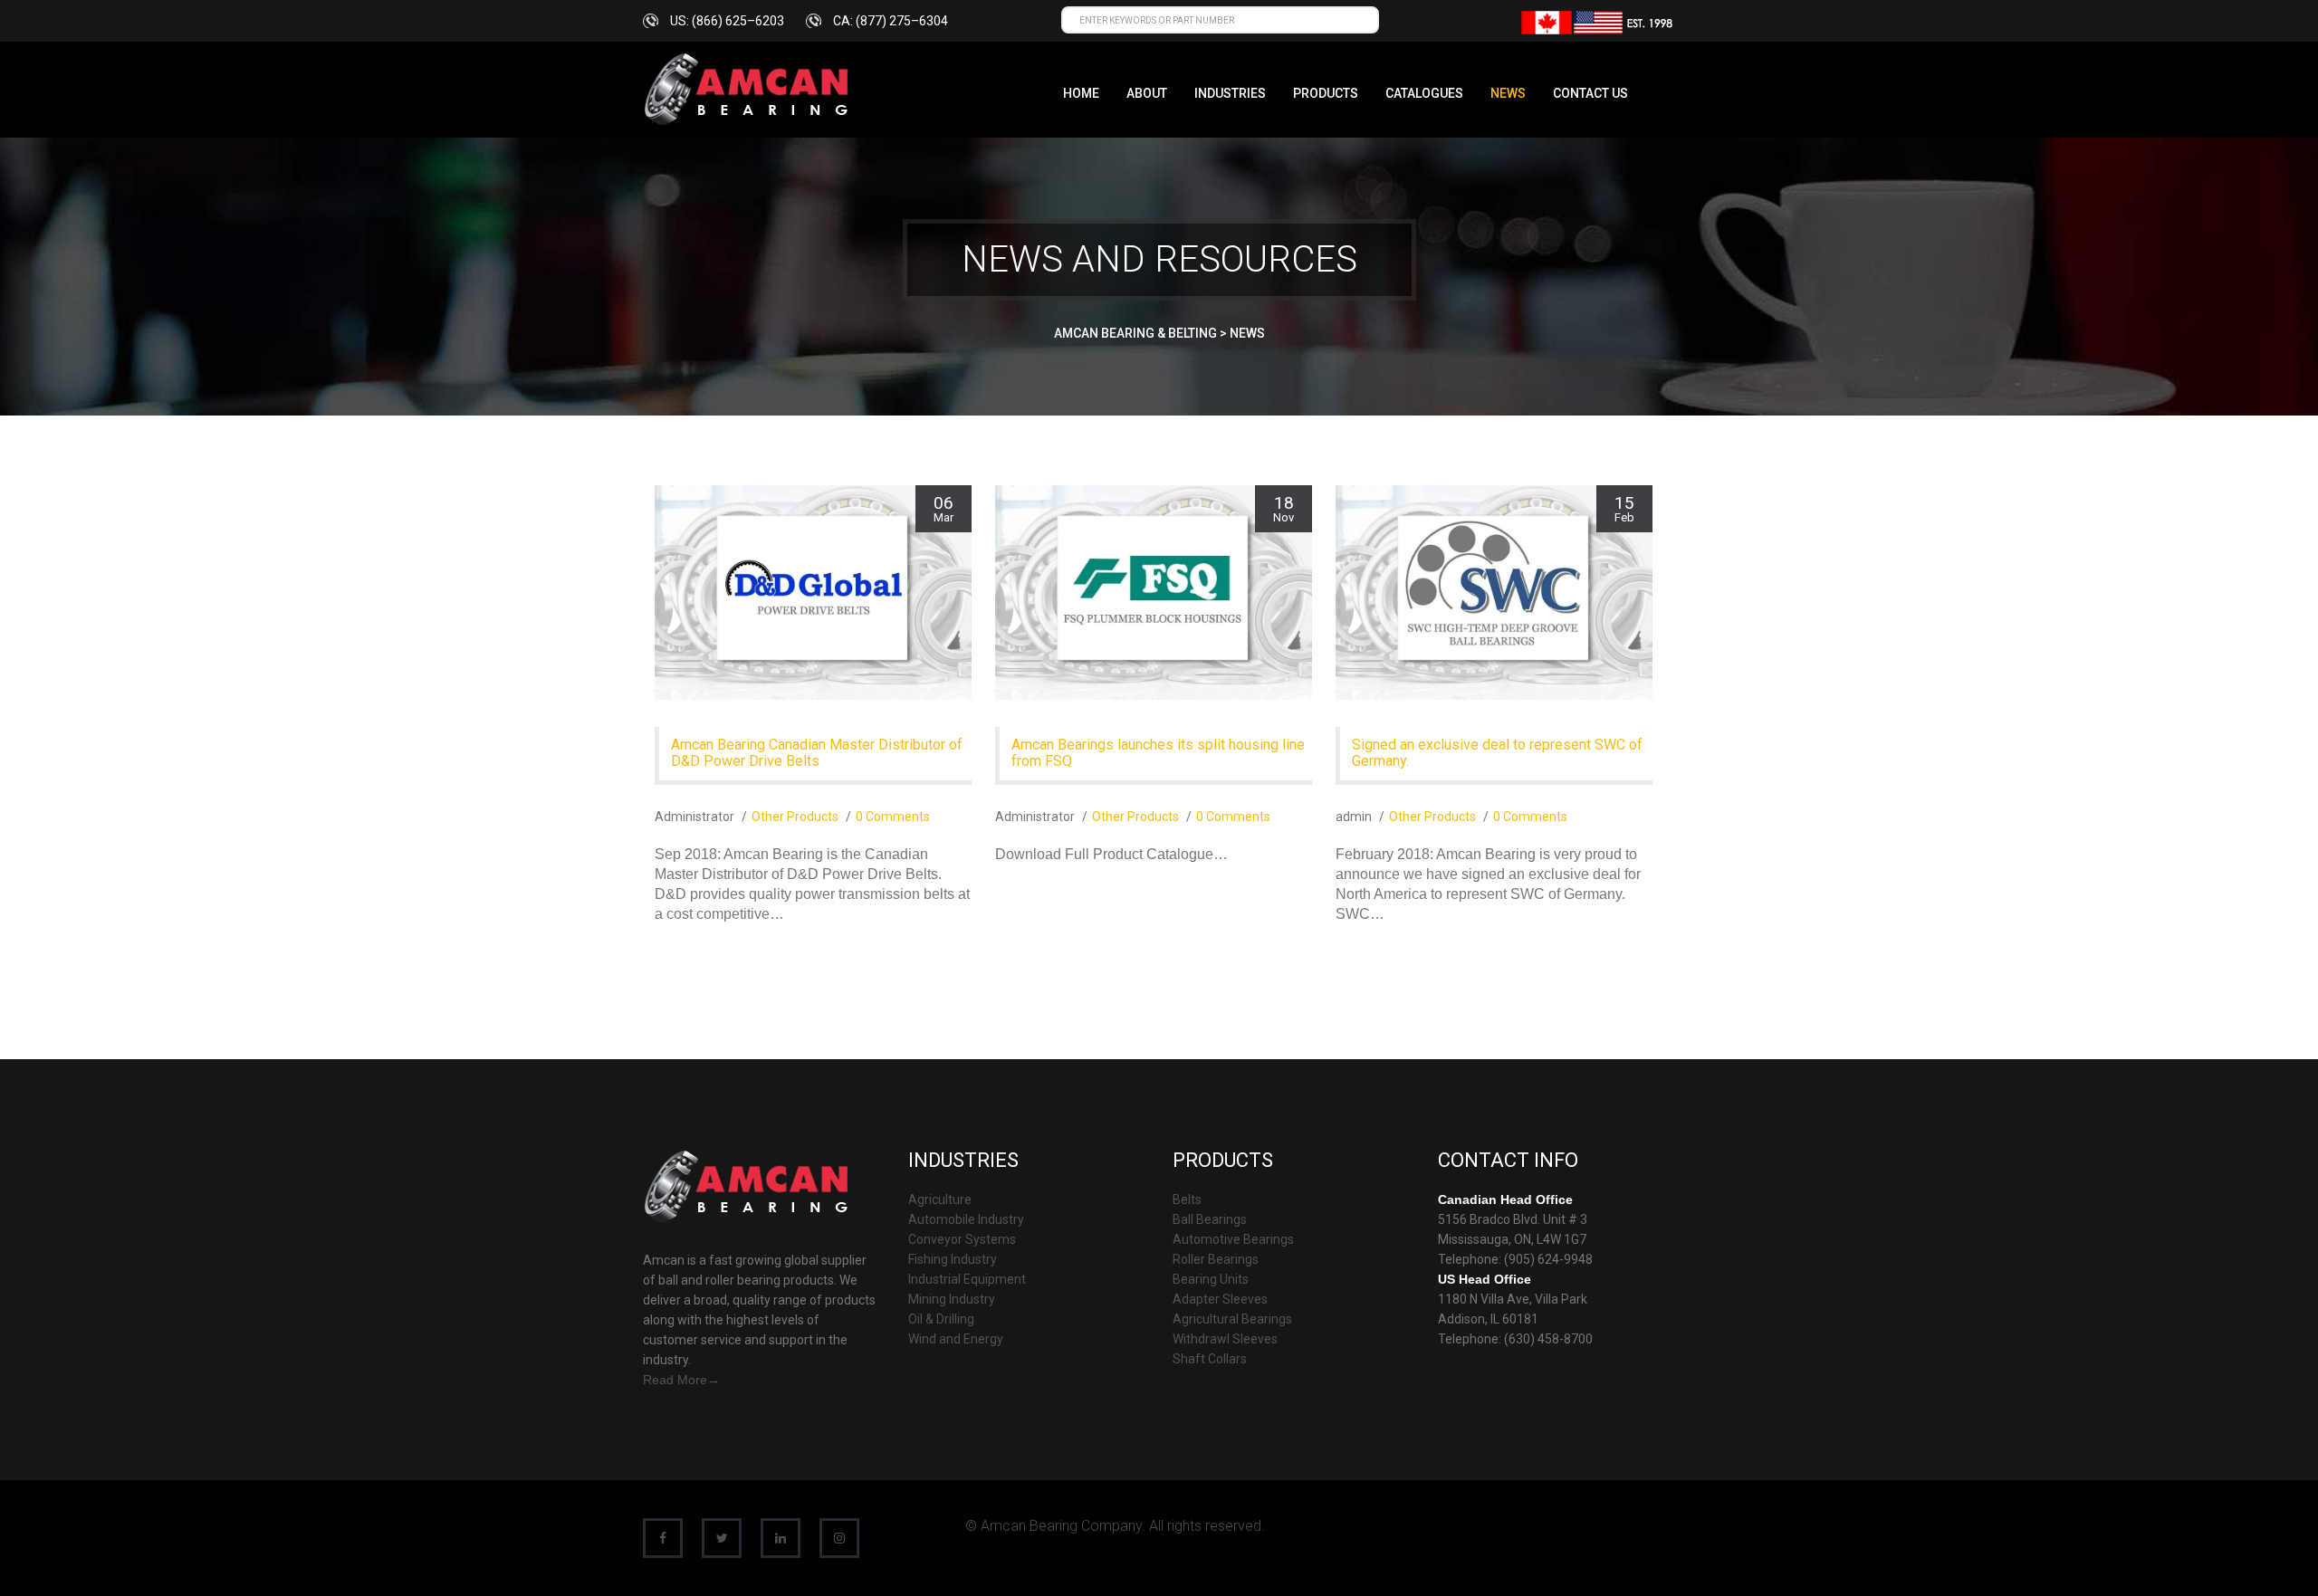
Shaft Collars (1210, 1359)
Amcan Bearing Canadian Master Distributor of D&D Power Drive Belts (817, 753)
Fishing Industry (953, 1259)
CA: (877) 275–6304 (891, 21)
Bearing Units (1211, 1279)
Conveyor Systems (962, 1239)
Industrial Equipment (967, 1279)
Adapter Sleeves (1220, 1299)
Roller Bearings (1216, 1259)
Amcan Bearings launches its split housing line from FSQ (1158, 753)
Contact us (1590, 93)
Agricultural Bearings (1232, 1319)
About (1147, 93)
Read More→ (681, 1380)
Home (1081, 93)
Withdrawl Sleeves (1225, 1339)
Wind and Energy (956, 1339)
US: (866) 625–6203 (727, 21)
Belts (1187, 1199)
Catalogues (1424, 93)
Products (1326, 93)
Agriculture (940, 1199)
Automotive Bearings (1233, 1239)
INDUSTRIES (1230, 93)
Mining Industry (952, 1299)
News (1508, 93)
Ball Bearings (1210, 1219)
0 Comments (893, 817)
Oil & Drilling (941, 1319)
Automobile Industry (966, 1219)
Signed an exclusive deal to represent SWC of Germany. (1497, 753)
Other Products (795, 817)
